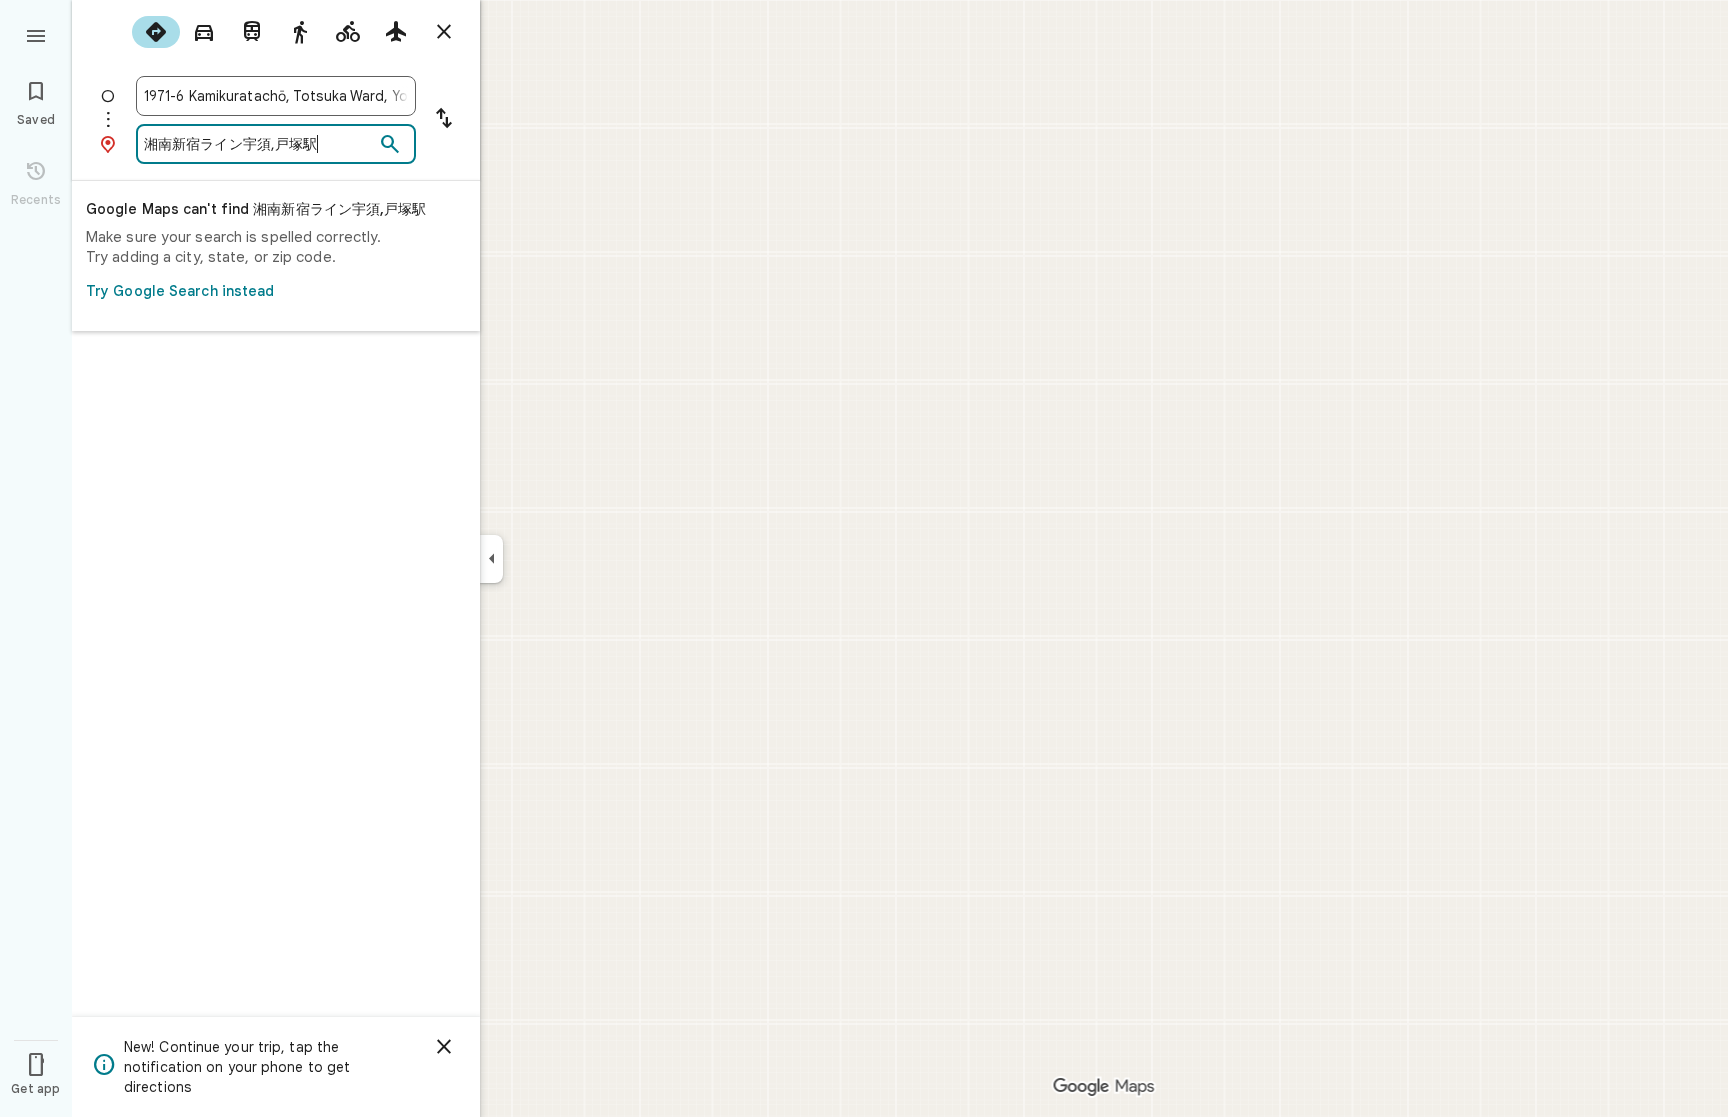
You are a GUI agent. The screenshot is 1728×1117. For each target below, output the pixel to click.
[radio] (156, 32)
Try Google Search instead (180, 291)
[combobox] (276, 96)
